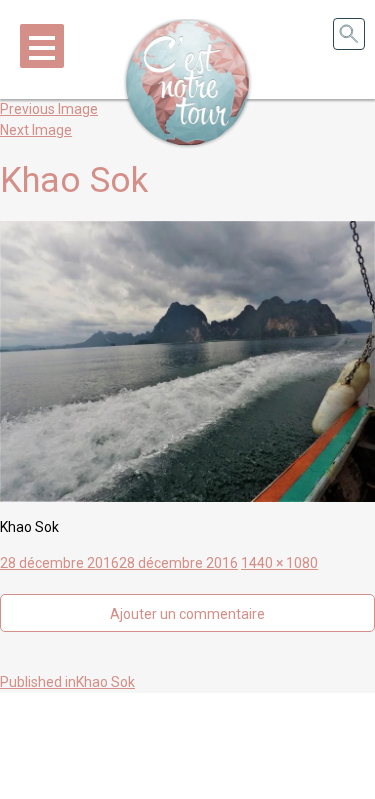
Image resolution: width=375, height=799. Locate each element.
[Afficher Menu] (42, 46)
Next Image (36, 130)
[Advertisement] (188, 743)
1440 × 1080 (279, 563)
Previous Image (49, 109)
